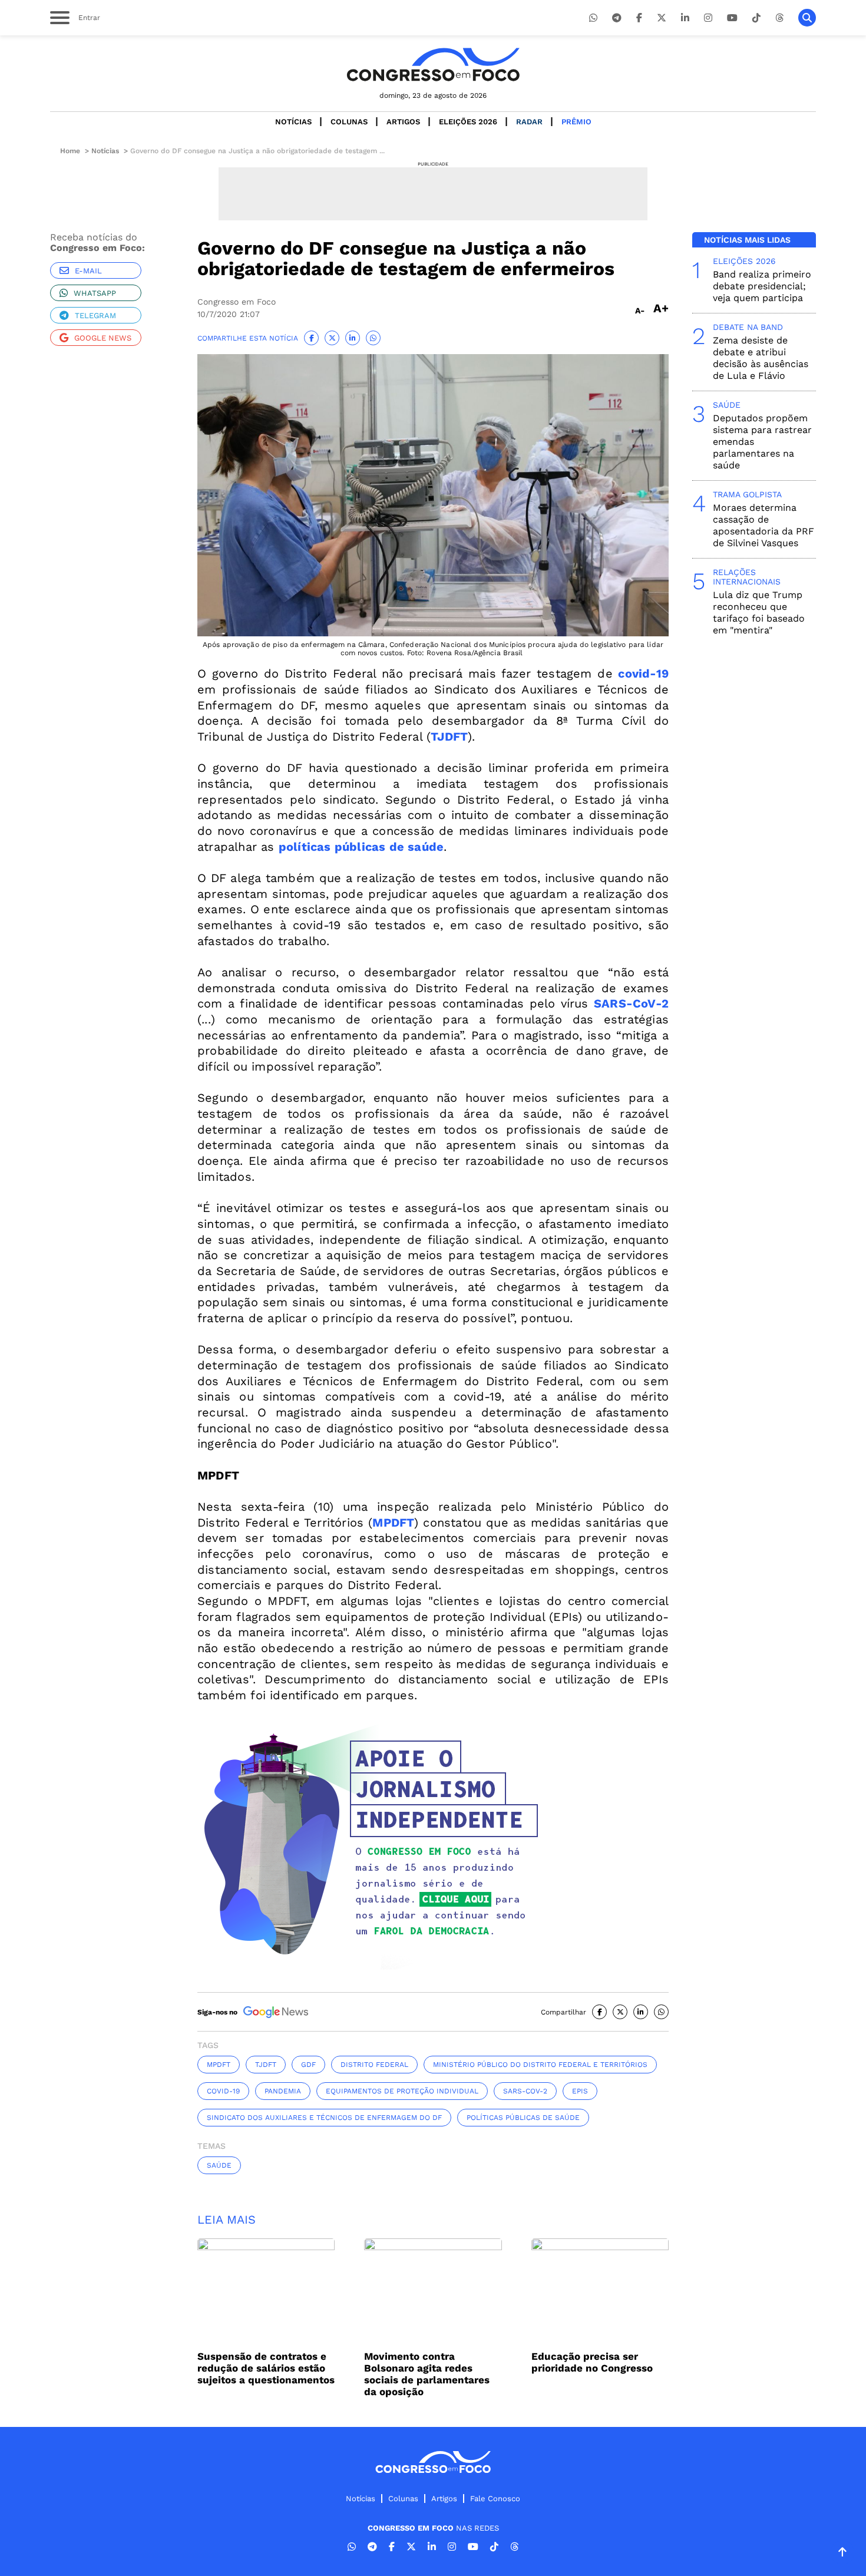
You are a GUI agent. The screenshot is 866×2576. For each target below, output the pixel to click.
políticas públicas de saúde (523, 2118)
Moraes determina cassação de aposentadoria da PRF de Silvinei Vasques (763, 525)
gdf (308, 2065)
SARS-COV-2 (525, 2091)
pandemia (283, 2091)
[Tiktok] (756, 18)
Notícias (293, 122)
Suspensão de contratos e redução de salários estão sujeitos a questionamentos (266, 2368)
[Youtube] (732, 18)
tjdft (266, 2065)
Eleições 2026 (468, 122)
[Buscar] (807, 18)
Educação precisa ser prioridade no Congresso (592, 2362)
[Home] (433, 65)
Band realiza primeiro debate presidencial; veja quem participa (762, 286)
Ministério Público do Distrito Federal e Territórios (540, 2065)
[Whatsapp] (593, 18)
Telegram (95, 316)
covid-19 (223, 2091)
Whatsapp (95, 293)
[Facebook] (639, 18)
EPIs (580, 2091)
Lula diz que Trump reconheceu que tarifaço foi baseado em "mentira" (759, 612)
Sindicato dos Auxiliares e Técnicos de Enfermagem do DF (324, 2118)
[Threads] (779, 18)
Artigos (403, 122)
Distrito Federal (374, 2065)
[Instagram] (708, 18)
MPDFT (219, 2065)
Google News (103, 338)
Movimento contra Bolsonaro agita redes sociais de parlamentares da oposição (427, 2374)
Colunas (349, 122)
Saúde (219, 2165)
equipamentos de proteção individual (402, 2091)
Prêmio (576, 122)
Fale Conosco (495, 2499)
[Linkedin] (685, 18)
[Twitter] (662, 18)
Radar (529, 122)
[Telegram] (617, 18)
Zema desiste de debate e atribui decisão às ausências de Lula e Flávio (761, 358)
